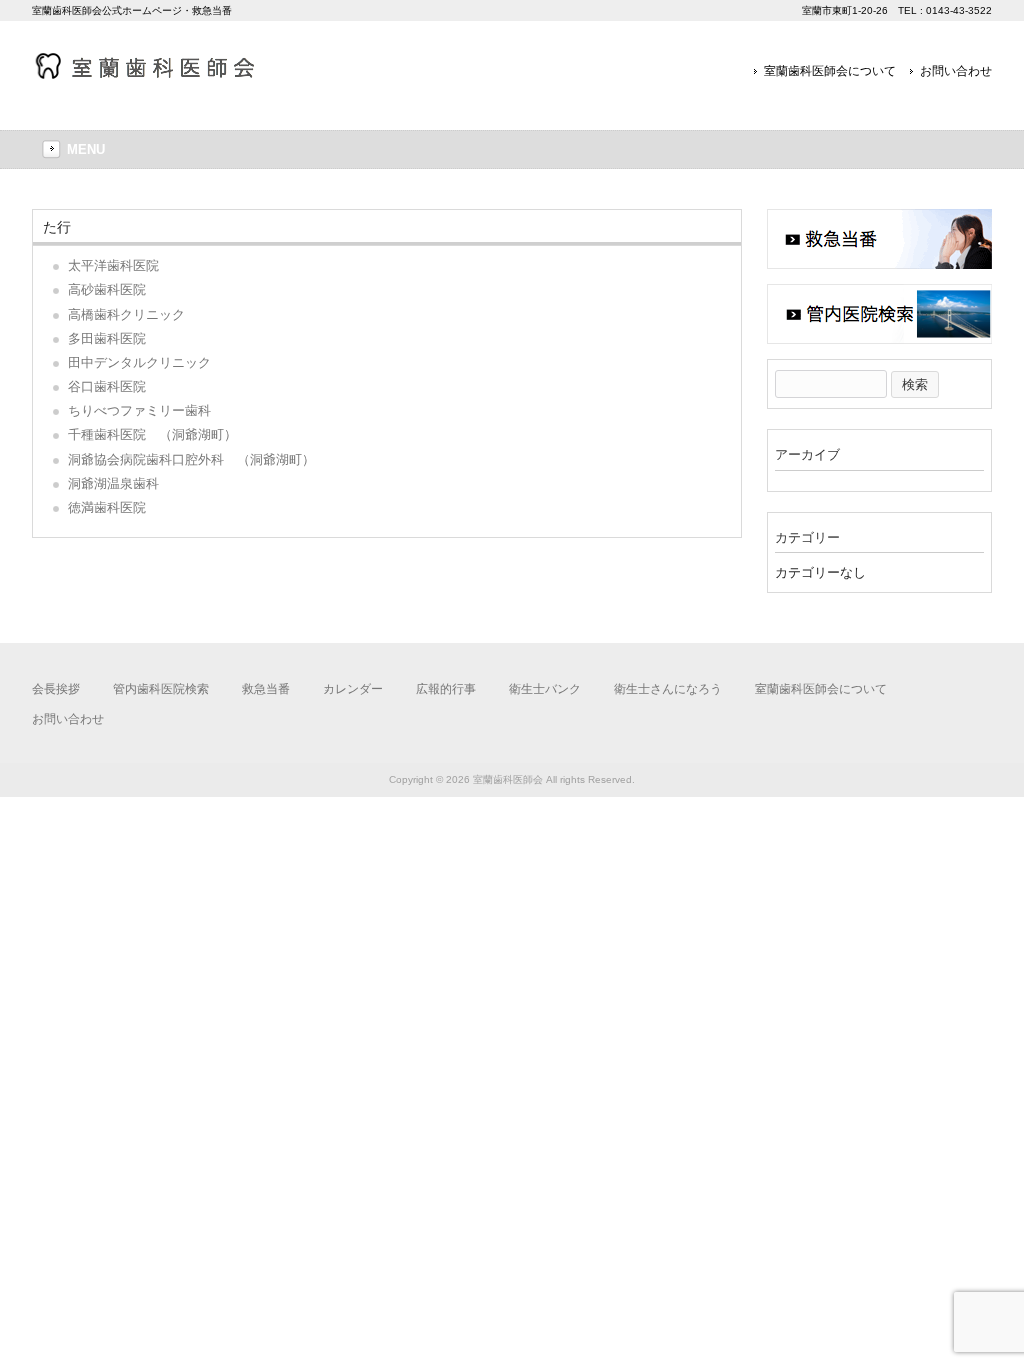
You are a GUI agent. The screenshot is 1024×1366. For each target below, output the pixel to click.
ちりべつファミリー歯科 (139, 410)
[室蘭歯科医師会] (157, 73)
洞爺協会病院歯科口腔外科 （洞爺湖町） (191, 459)
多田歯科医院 (107, 338)
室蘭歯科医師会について (830, 71)
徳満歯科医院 (107, 507)
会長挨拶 (56, 689)
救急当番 (266, 689)
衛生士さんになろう (668, 689)
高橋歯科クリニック (126, 314)
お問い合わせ (956, 71)
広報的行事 (446, 689)
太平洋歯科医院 (113, 265)
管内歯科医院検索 (161, 689)
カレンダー (353, 689)
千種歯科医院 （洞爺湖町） (152, 434)
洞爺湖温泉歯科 (113, 483)
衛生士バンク (545, 689)
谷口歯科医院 (107, 386)
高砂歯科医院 (107, 289)
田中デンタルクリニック (139, 362)
